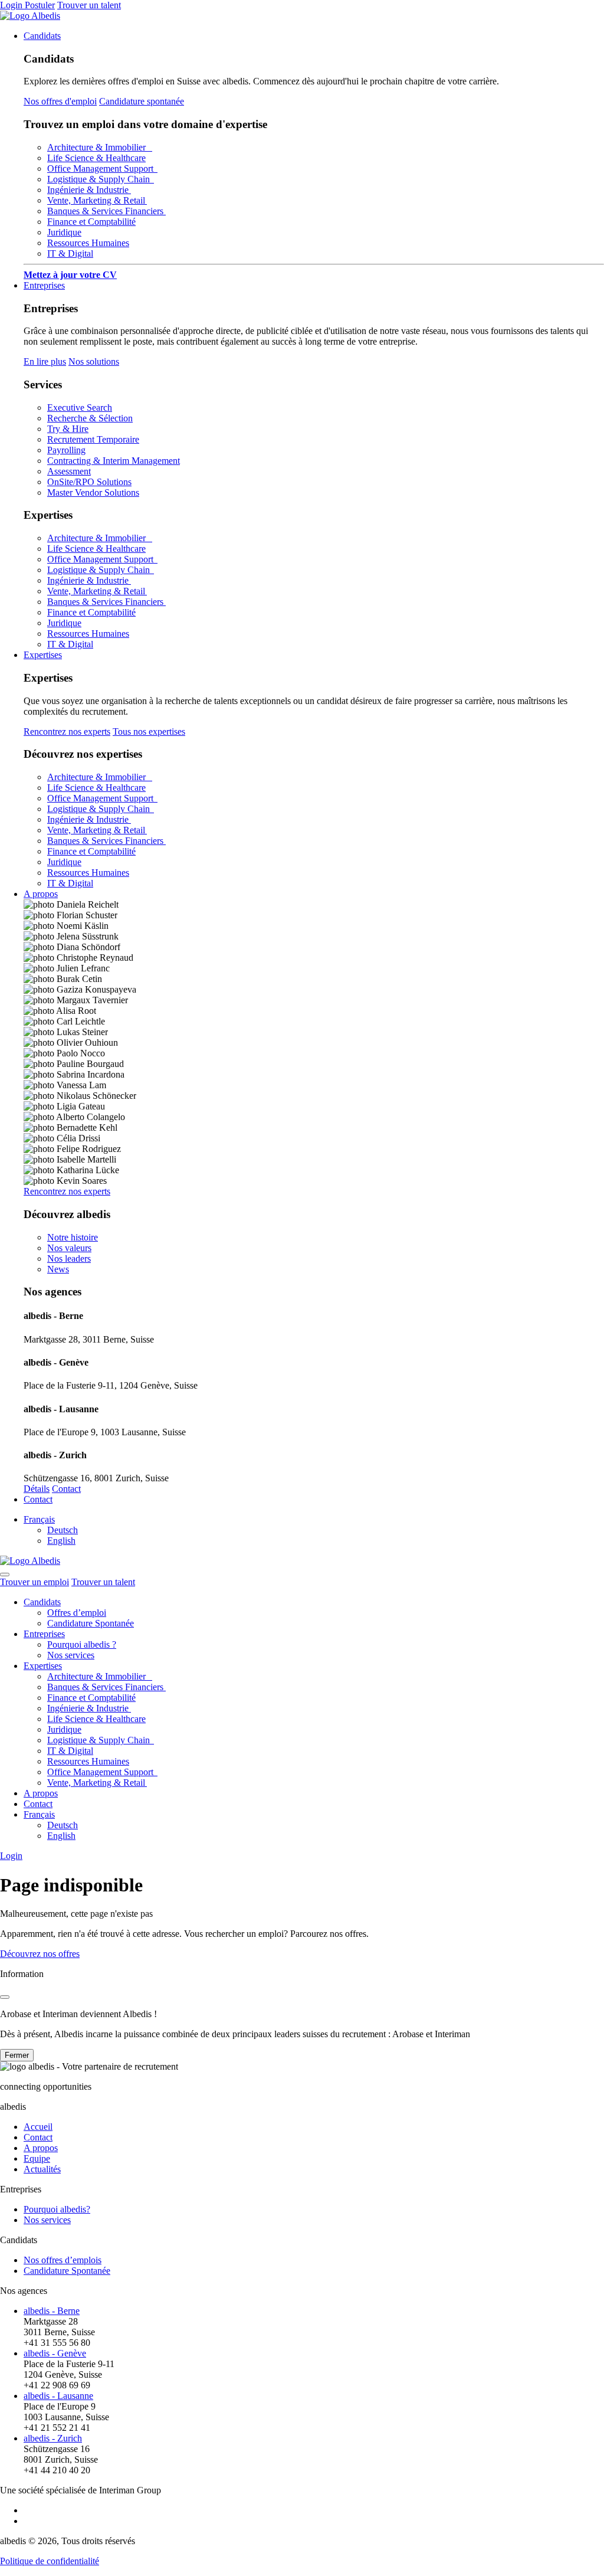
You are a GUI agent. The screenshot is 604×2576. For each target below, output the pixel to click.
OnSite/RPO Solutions (89, 482)
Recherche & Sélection (90, 418)
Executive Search (80, 407)
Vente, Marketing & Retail (97, 200)
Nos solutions (94, 361)
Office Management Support (102, 168)
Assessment (69, 471)
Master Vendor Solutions (93, 492)
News (58, 1269)
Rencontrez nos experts (67, 731)
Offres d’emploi (77, 1613)
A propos (41, 894)
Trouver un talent (89, 5)
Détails (37, 1489)
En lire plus (45, 361)
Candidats (42, 36)
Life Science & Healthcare (96, 158)
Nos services (71, 1655)
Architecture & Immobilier (100, 147)
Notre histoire (73, 1237)
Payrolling (66, 450)
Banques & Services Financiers (106, 211)
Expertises (43, 655)
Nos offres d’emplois (63, 2260)
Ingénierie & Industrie (89, 190)
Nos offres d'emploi (60, 101)
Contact (66, 1489)
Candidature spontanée (142, 101)
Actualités (42, 2169)
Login (12, 5)
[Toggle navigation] (5, 1575)
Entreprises (44, 285)
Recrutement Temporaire (93, 439)
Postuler (40, 5)
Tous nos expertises (149, 731)
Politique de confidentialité (50, 2561)
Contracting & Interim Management (114, 461)
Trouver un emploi (35, 1582)
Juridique (64, 232)
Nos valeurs (69, 1248)
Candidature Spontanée (91, 1623)
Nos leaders (69, 1258)
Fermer (17, 2055)
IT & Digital (70, 253)
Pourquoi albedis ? (82, 1644)
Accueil (38, 2127)
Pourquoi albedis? (57, 2209)
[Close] (5, 1997)
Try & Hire (68, 429)
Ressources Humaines (88, 243)
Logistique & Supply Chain (101, 179)
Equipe (37, 2158)
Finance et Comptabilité (91, 222)
